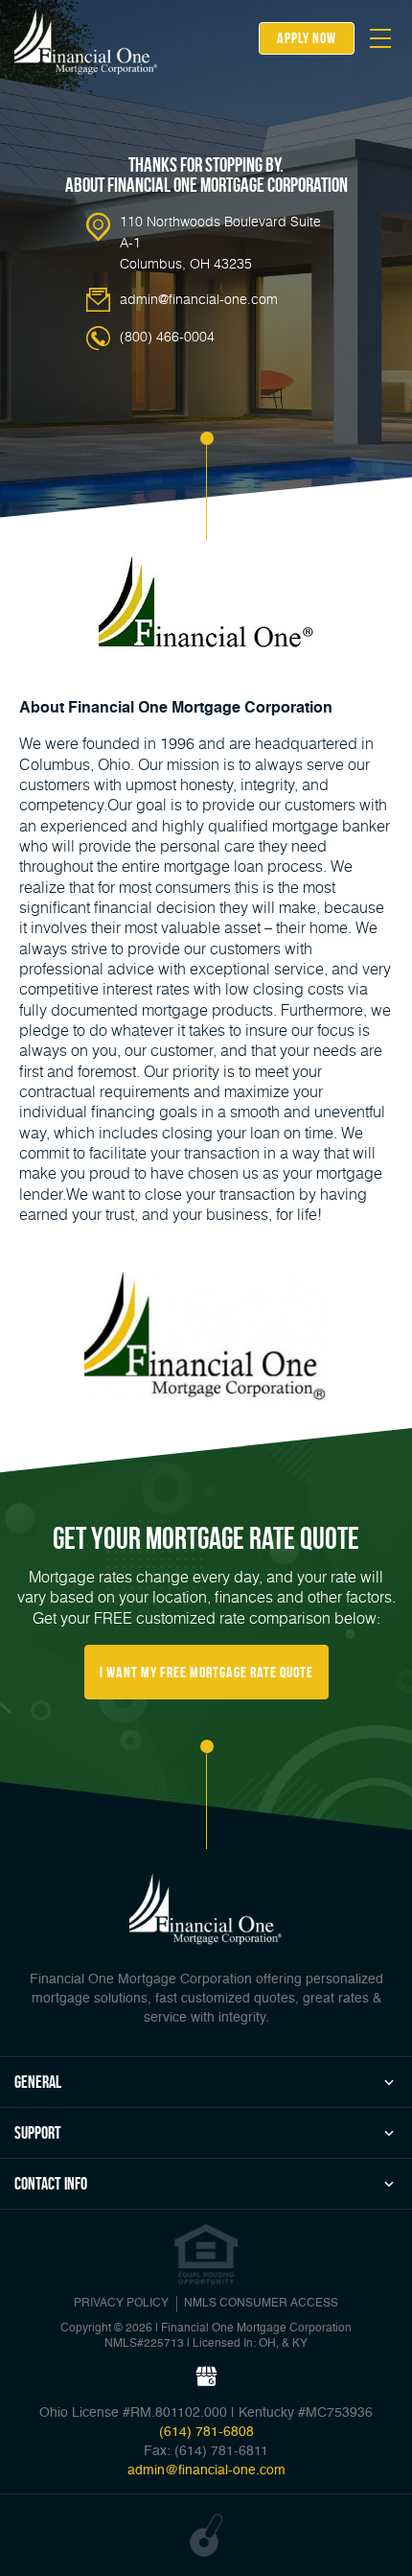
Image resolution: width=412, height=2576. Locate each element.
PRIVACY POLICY (121, 2304)
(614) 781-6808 (206, 2432)
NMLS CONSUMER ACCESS (261, 2304)
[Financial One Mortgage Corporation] (86, 41)
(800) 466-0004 (167, 336)
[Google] (206, 2377)
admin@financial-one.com (199, 299)
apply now (307, 38)
